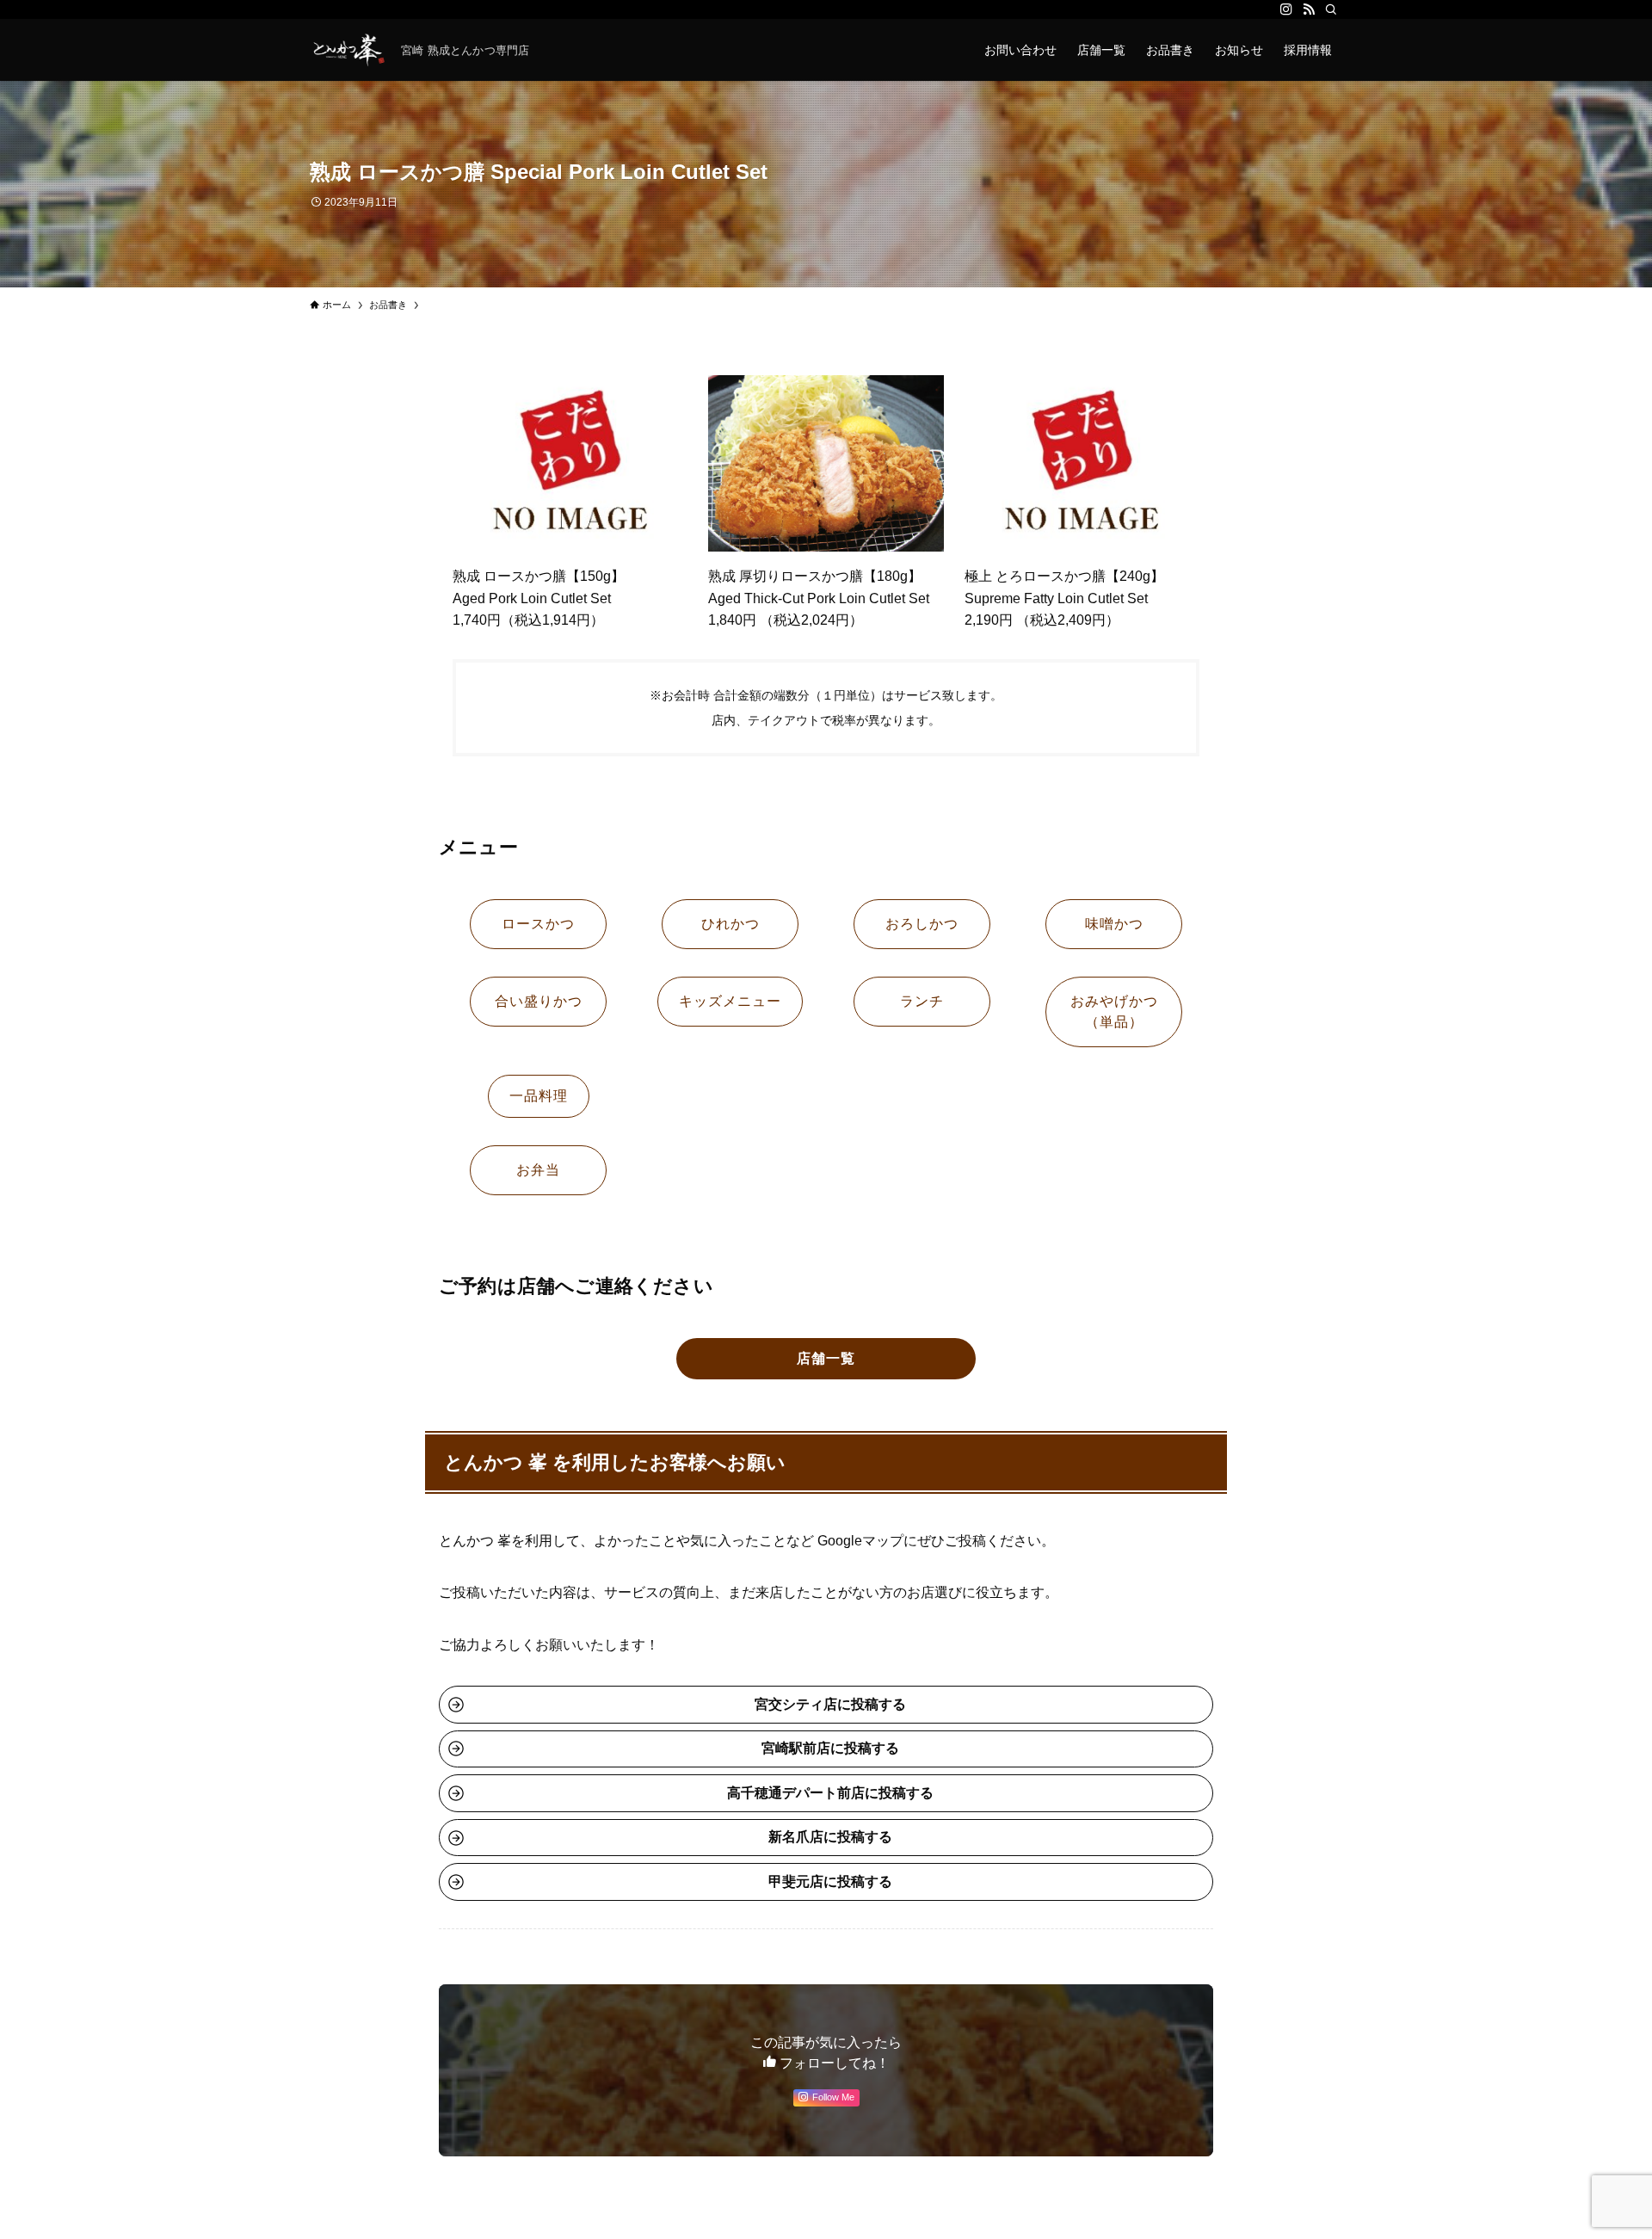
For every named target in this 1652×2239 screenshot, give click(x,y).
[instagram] (1286, 9)
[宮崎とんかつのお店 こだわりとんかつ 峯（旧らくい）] (348, 50)
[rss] (1309, 9)
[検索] (1331, 9)
